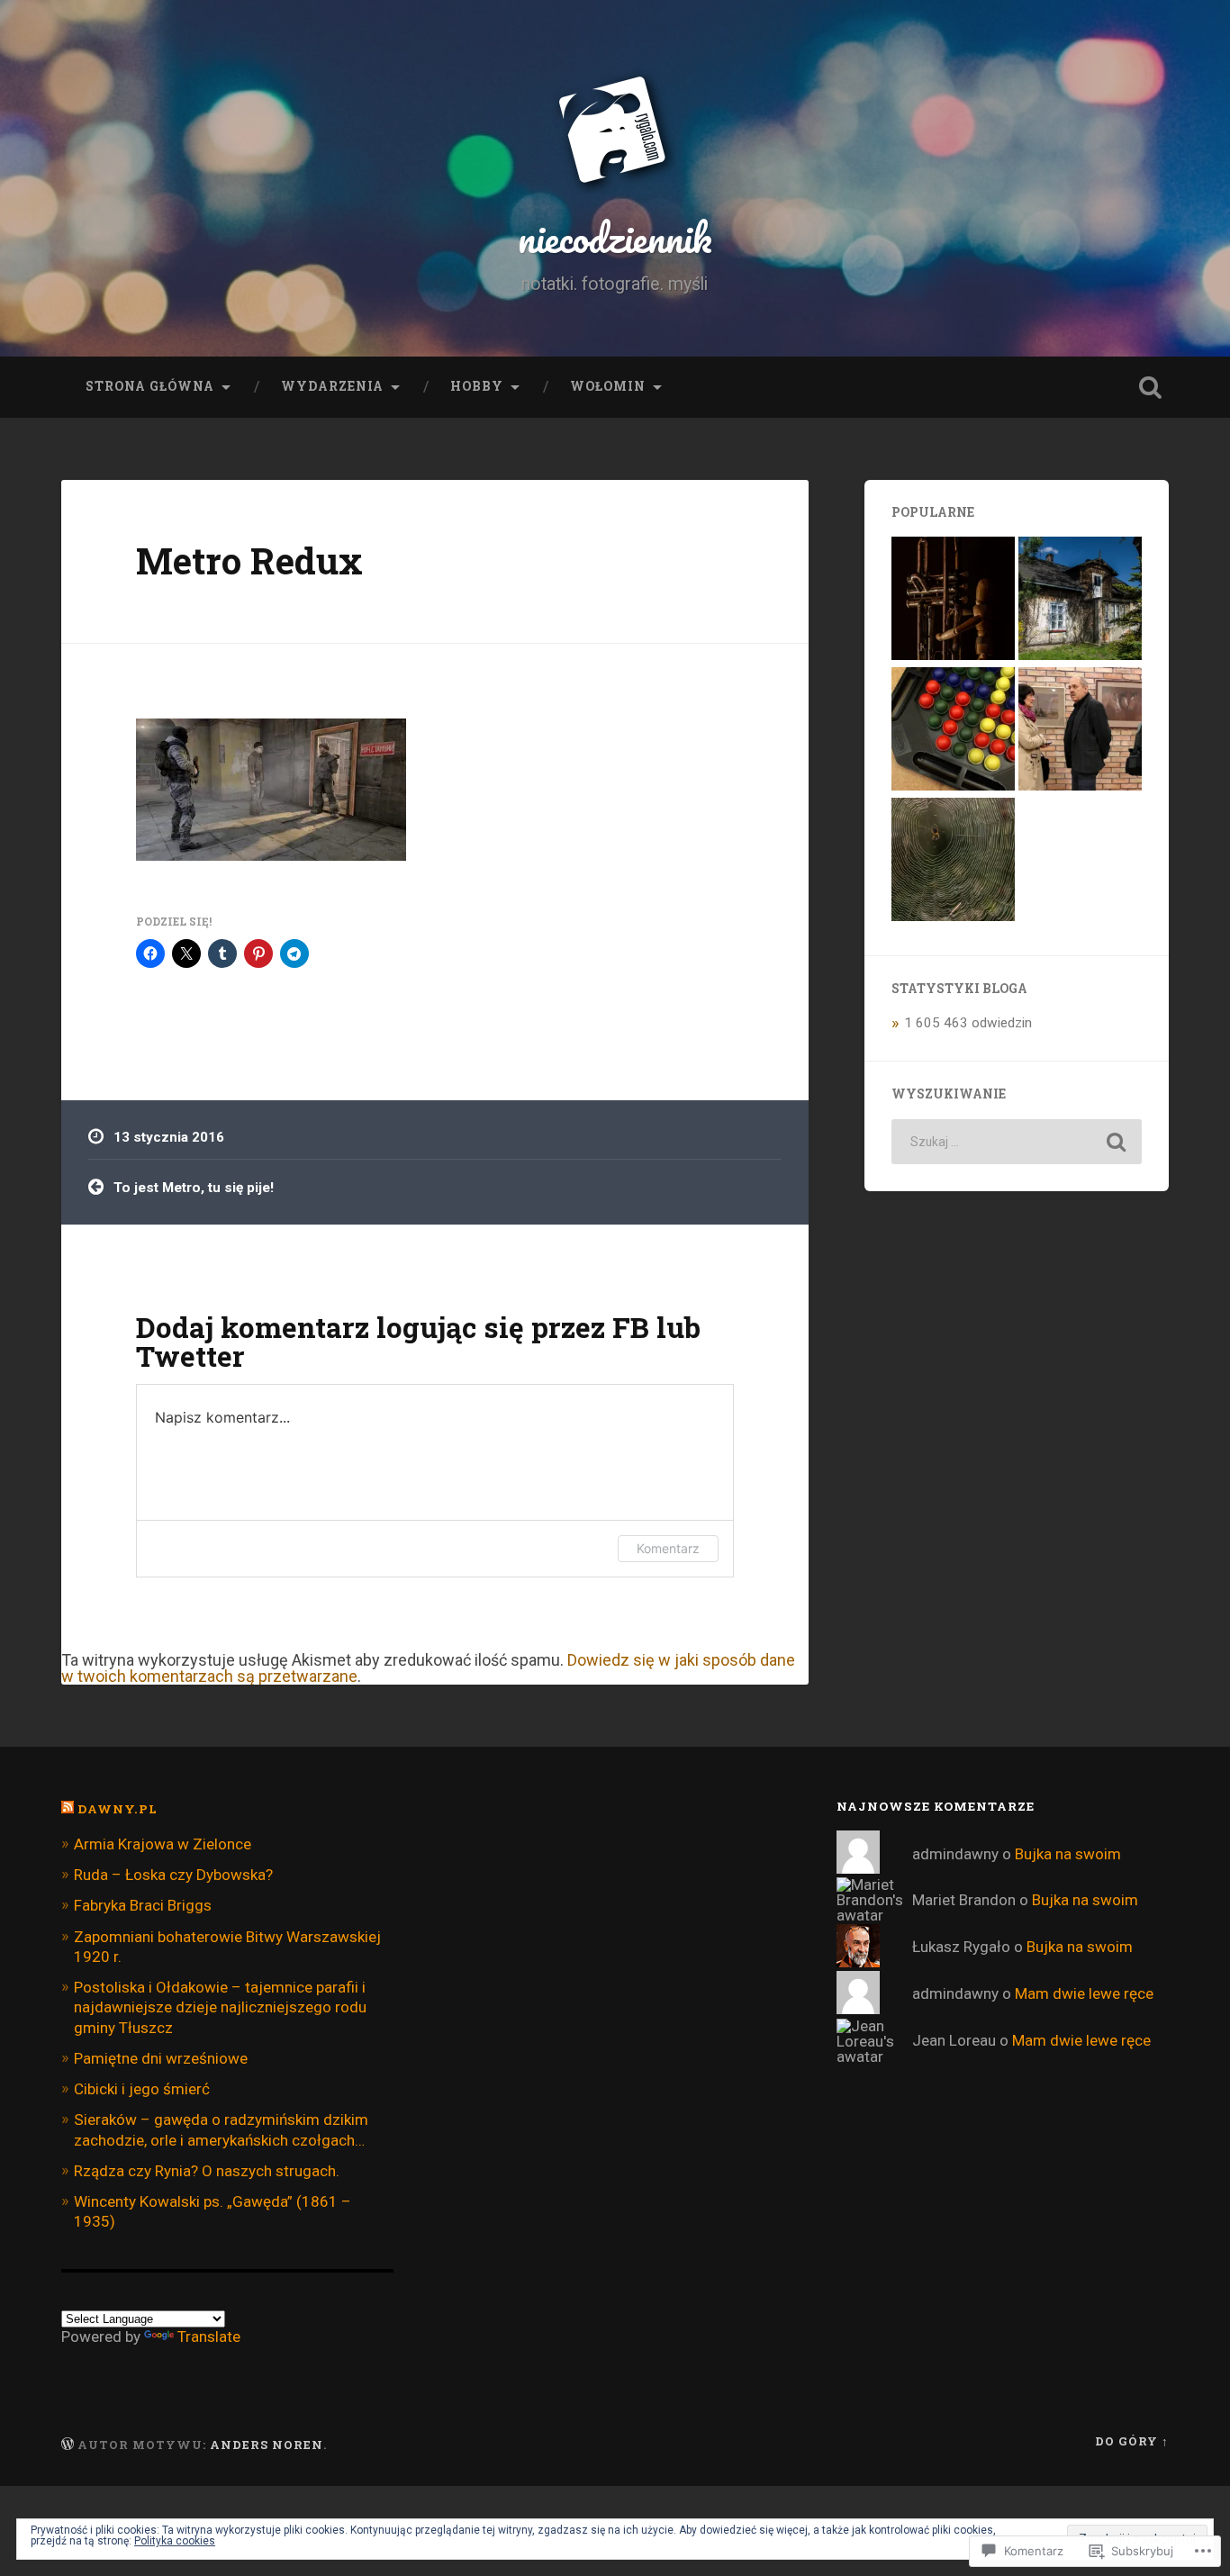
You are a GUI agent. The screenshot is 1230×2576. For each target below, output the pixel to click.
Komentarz (668, 1548)
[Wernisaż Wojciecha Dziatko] (1080, 731)
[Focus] (953, 731)
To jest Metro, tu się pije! (194, 1188)
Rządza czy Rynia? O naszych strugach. (207, 2171)
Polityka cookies (175, 2541)
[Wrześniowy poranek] (953, 861)
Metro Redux (249, 560)
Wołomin (608, 386)
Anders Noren (267, 2445)
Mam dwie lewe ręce (1084, 1993)
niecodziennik (615, 237)
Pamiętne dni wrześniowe (161, 2058)
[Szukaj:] (1017, 1142)
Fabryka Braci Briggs (143, 1905)
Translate (209, 2336)
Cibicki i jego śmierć (142, 2089)
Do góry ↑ (1132, 2441)
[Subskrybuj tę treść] (68, 1809)
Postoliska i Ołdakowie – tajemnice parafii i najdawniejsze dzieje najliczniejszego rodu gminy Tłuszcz (220, 2007)
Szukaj (1151, 387)
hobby (477, 386)
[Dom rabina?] (1080, 600)
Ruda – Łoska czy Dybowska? (173, 1875)
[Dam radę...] (953, 600)
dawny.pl (118, 1809)
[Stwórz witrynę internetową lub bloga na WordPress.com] (68, 2445)
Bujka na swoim (1068, 1854)
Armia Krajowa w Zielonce (163, 1844)
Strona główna (150, 386)
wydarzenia (332, 386)
